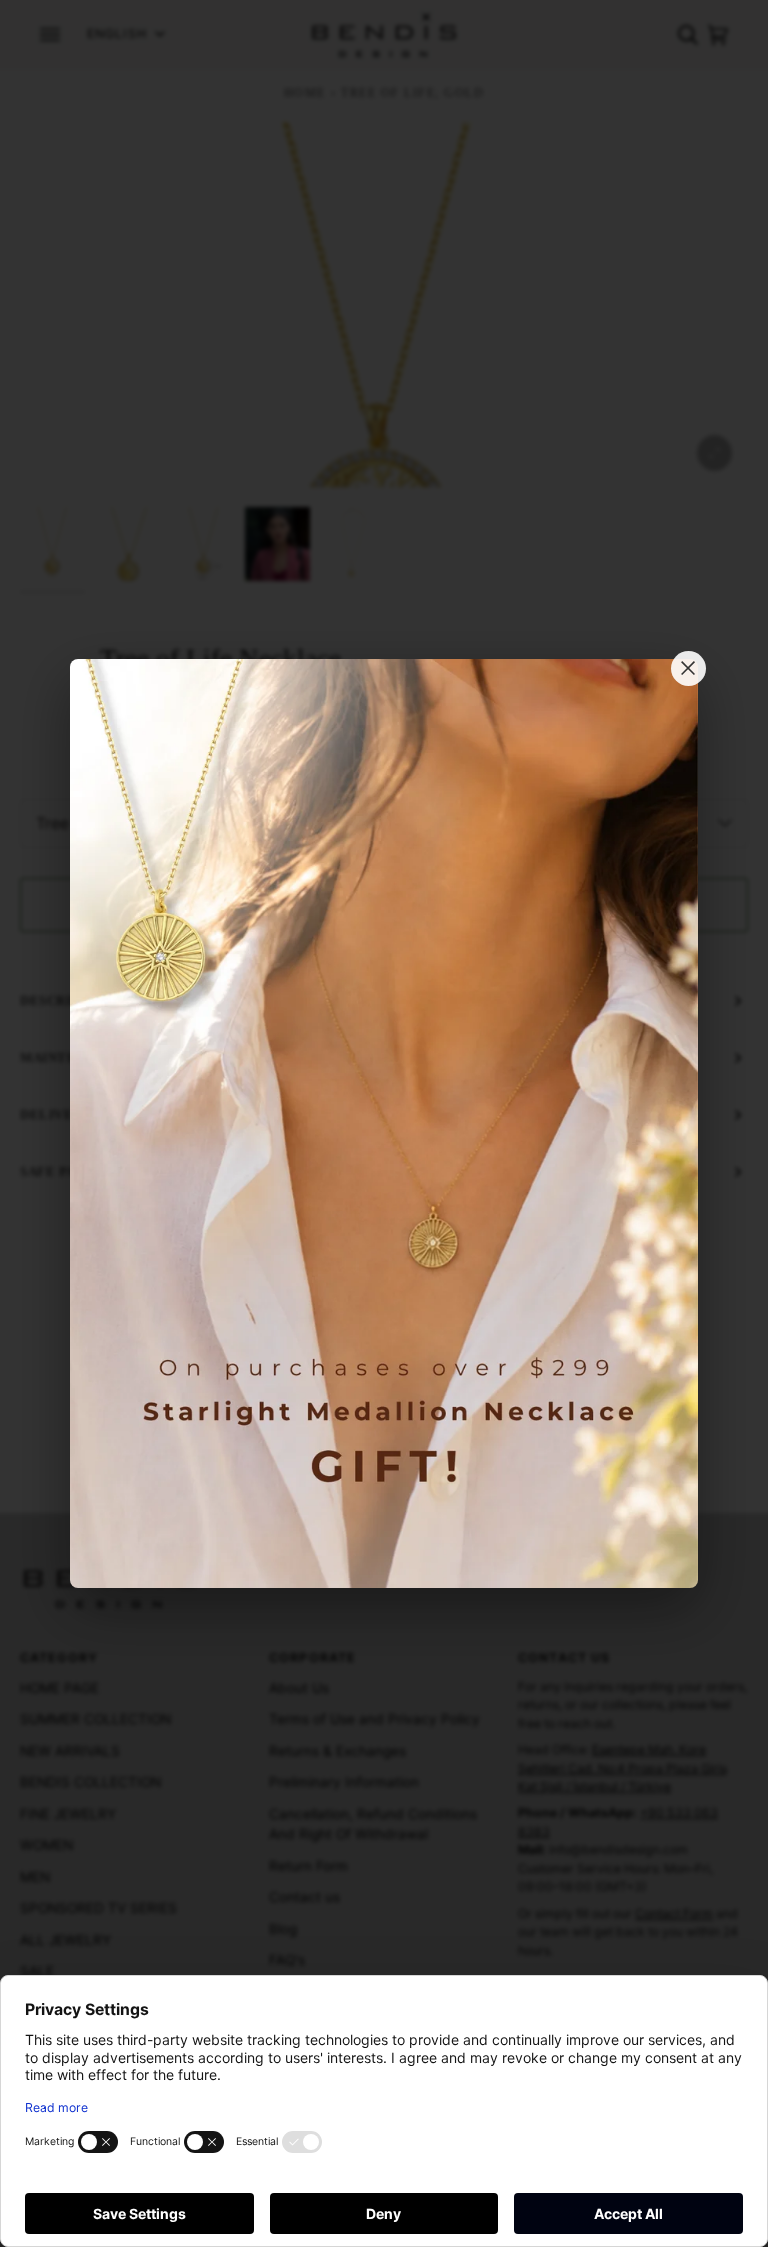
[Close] (688, 668)
